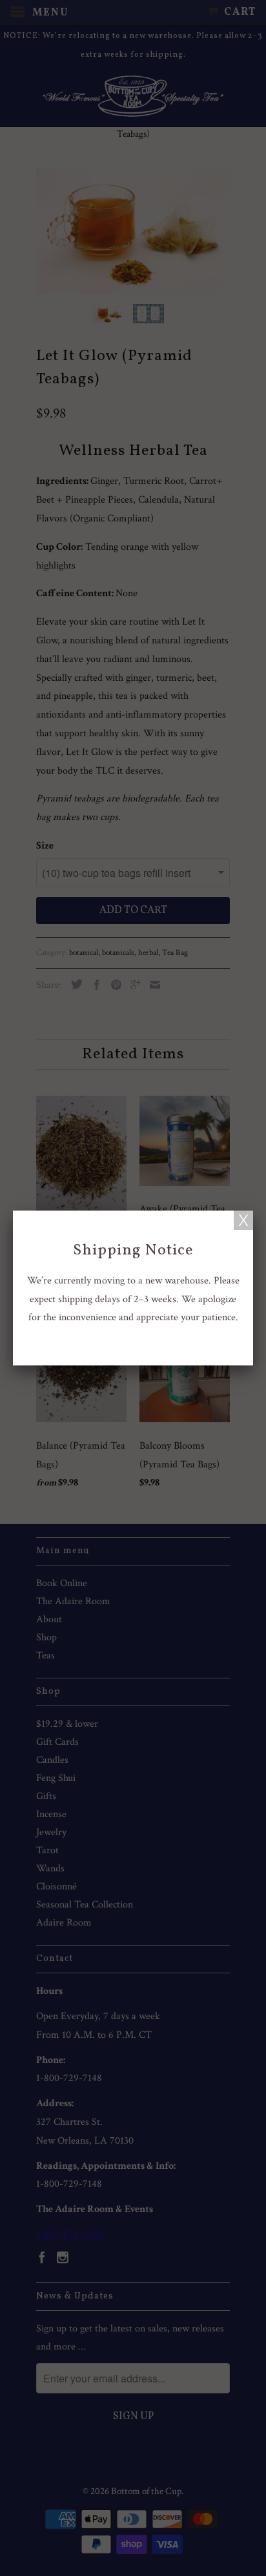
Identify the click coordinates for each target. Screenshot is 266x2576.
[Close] (243, 1220)
